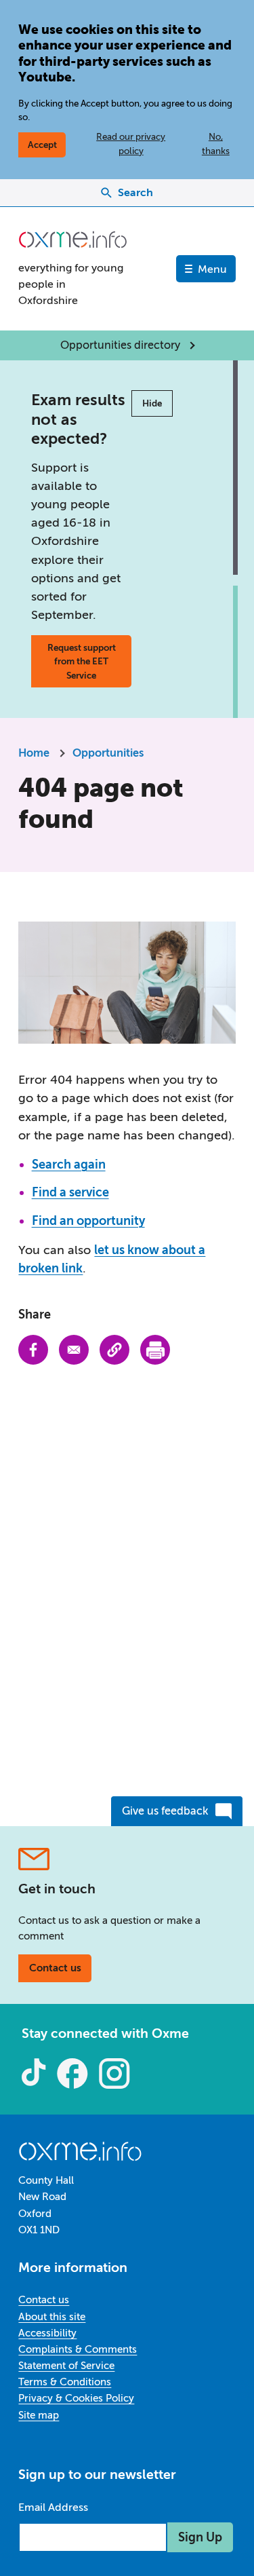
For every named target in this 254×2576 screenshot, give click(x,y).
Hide (152, 403)
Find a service (70, 1192)
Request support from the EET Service (82, 661)
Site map (39, 2415)
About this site (52, 2317)
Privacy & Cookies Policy (76, 2398)
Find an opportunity (88, 1221)
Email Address (53, 2507)
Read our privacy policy (131, 143)
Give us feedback (165, 1811)
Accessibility (47, 2333)
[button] (114, 1350)
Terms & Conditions (65, 2382)
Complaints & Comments (78, 2349)
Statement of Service (66, 2366)
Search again (69, 1164)
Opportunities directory (120, 345)
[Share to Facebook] (33, 1350)
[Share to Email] (74, 1350)
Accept (42, 145)
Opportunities (108, 753)
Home (34, 753)
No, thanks (216, 143)
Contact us (55, 1968)
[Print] (155, 1350)
